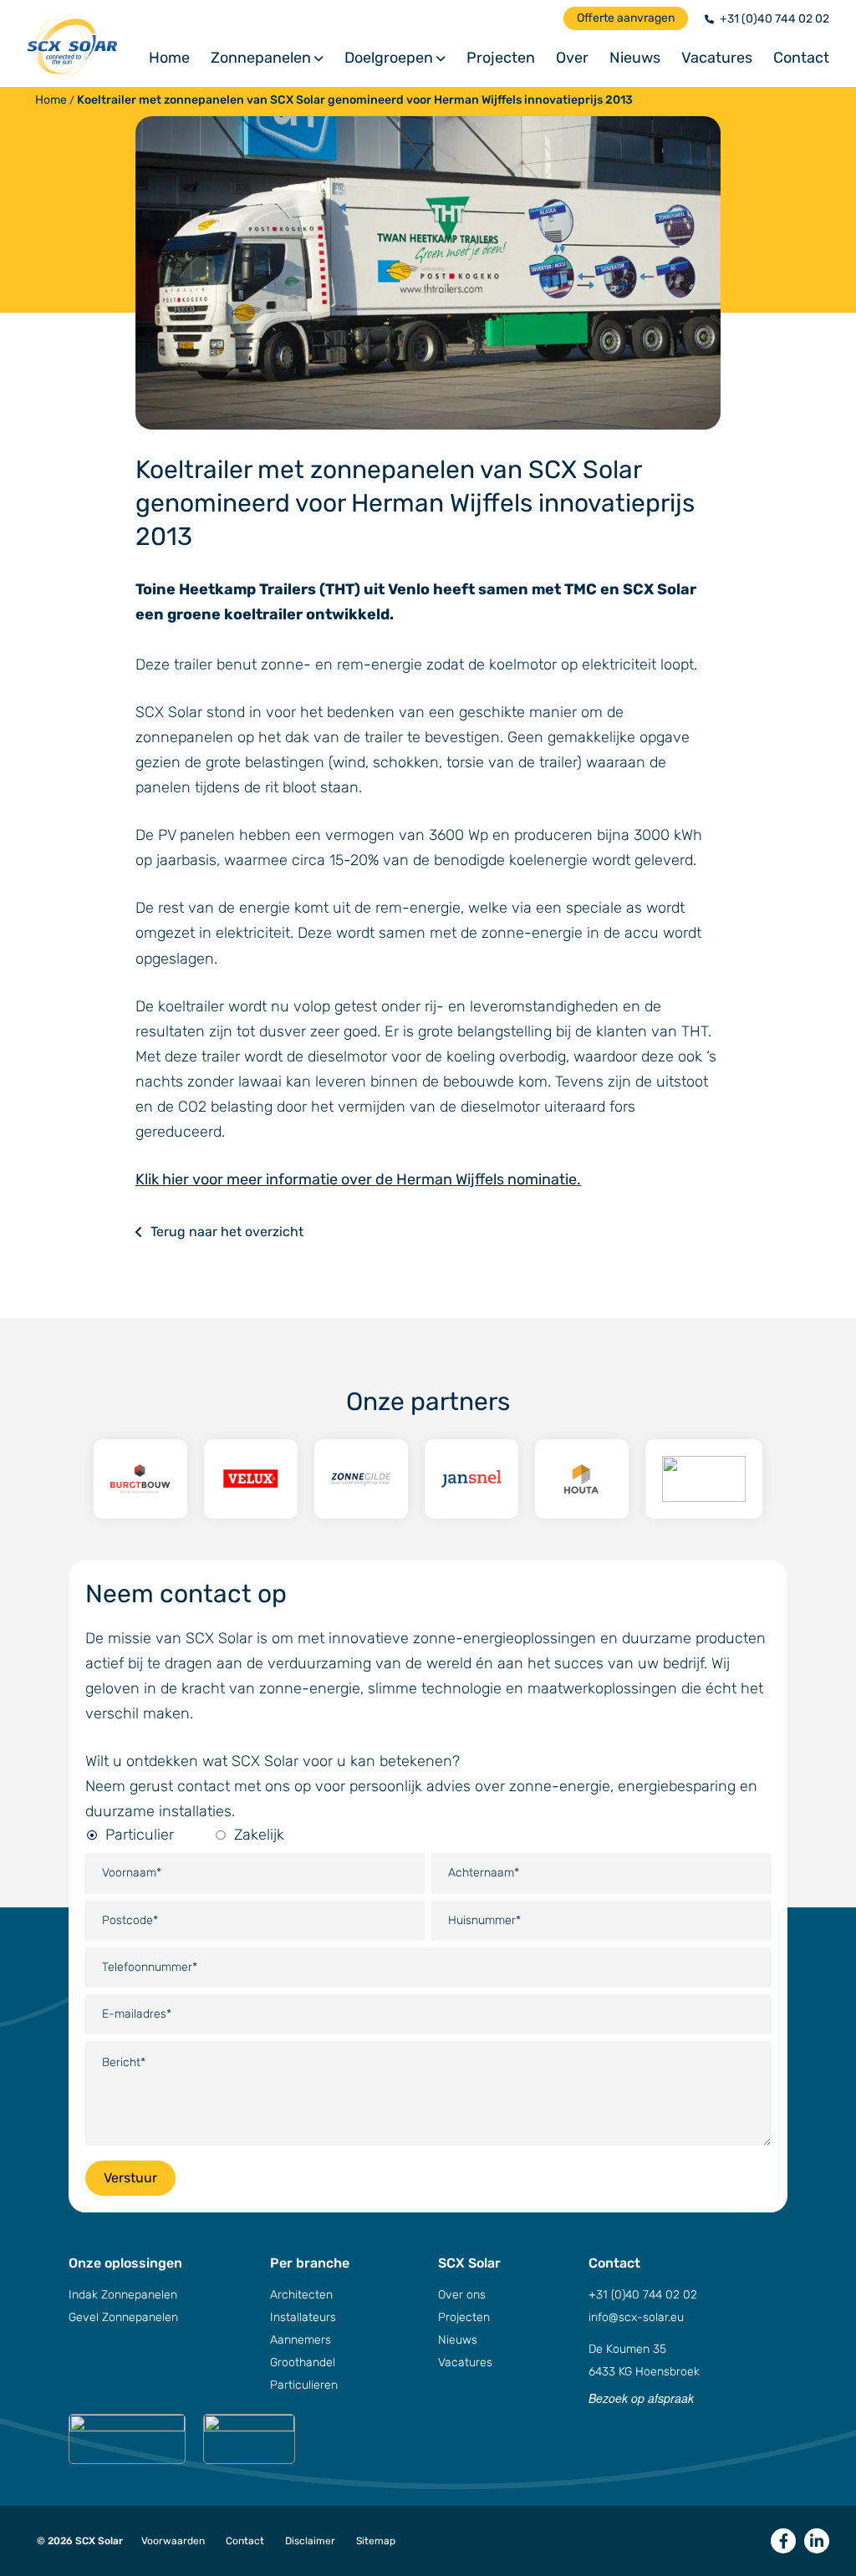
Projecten (501, 59)
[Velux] (251, 1479)
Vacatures (717, 59)
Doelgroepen (389, 59)
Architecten (301, 2295)
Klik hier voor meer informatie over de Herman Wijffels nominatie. (358, 1179)
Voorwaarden (173, 2541)
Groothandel (303, 2362)
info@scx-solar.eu (636, 2317)
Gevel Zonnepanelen (123, 2317)
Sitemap (376, 2541)
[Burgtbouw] (140, 1479)
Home (169, 59)
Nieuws (635, 59)
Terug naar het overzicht (227, 1232)
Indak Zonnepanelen (123, 2295)
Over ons (462, 2295)
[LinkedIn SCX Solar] (817, 2541)
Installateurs (303, 2317)
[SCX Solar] (88, 47)
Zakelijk (259, 1835)
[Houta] (582, 1479)
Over (572, 59)
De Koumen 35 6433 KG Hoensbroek (644, 2360)
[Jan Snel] (471, 1479)
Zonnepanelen (261, 59)
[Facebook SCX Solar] (783, 2541)
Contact (801, 59)
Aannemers (301, 2340)
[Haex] (704, 1479)
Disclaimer (310, 2541)
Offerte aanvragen (626, 18)
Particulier (140, 1835)
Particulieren (304, 2385)
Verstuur (130, 2178)
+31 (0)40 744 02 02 (774, 19)
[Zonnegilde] (361, 1479)
